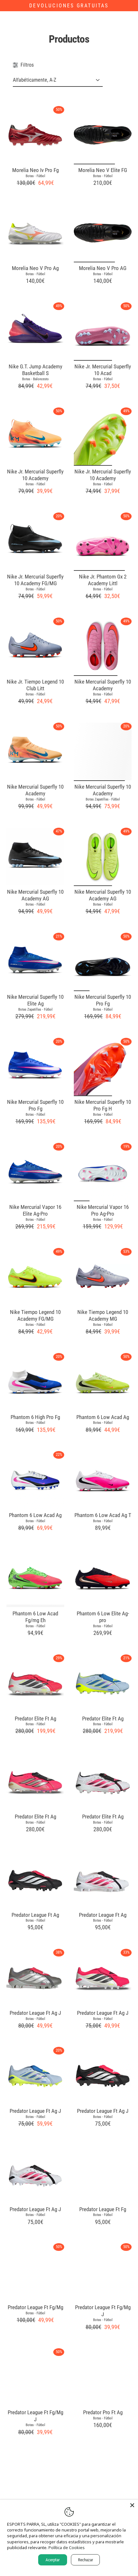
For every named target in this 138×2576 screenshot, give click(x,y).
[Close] (132, 2505)
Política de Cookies (67, 2547)
